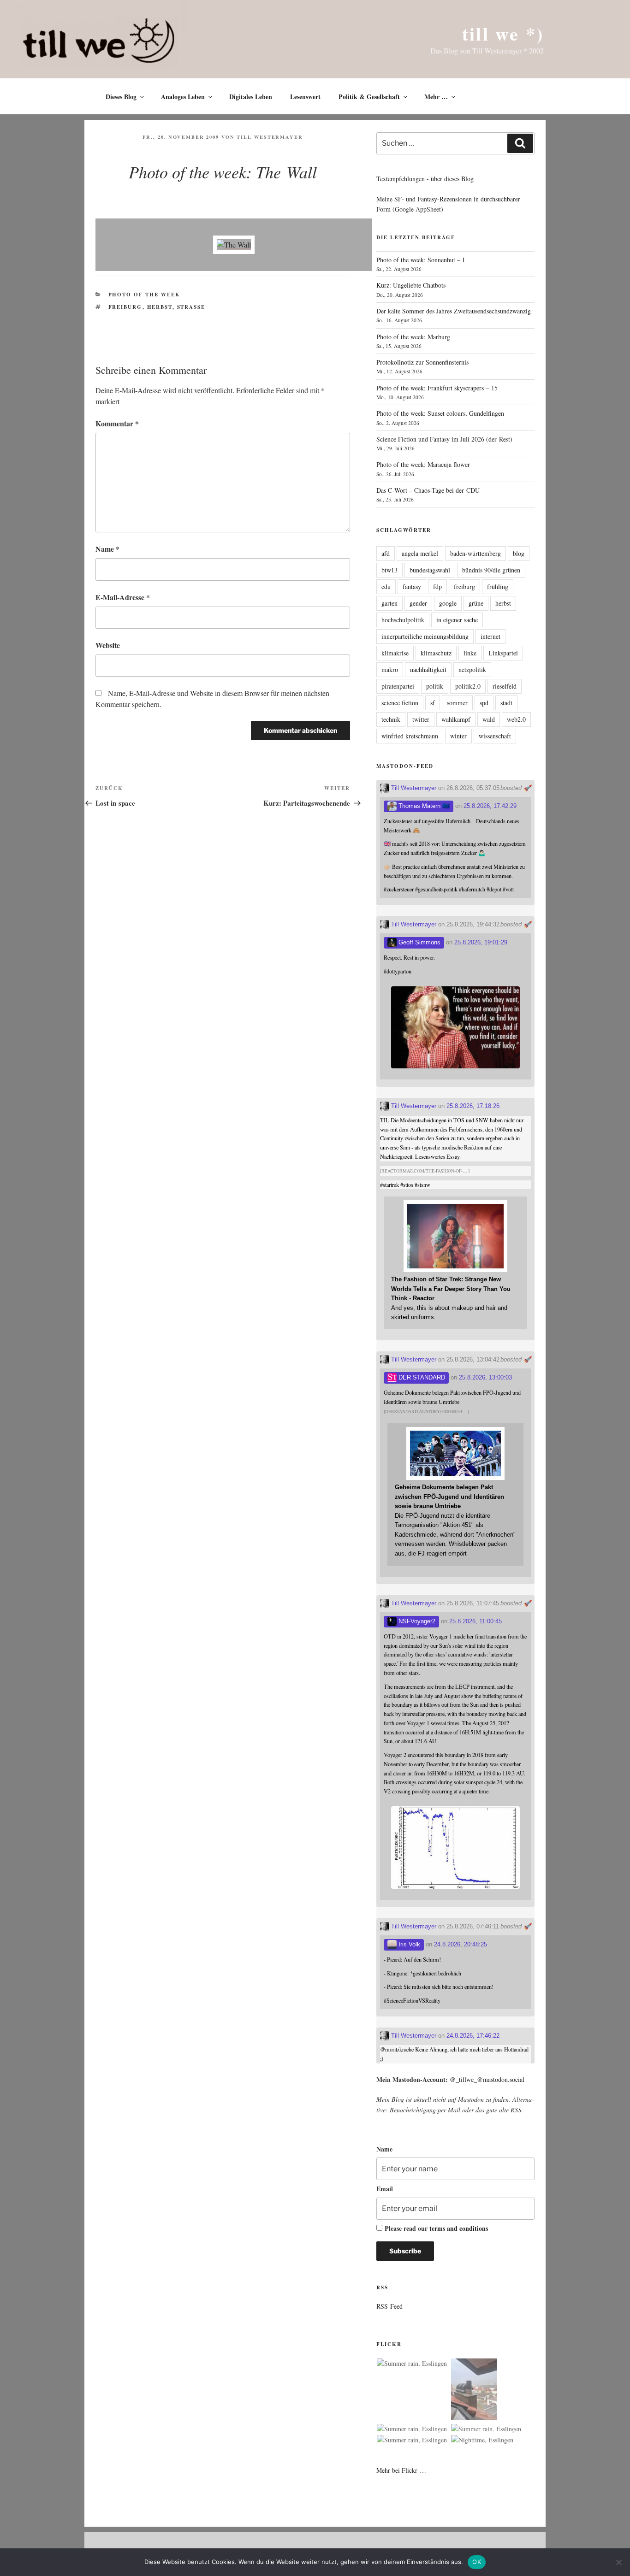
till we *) (503, 33)
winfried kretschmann (410, 736)
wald (489, 719)
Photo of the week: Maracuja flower (423, 464)
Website (108, 645)
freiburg (125, 307)
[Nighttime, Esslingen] (482, 2440)
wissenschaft (495, 736)
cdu (386, 587)
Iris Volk (408, 1944)
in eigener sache (457, 620)
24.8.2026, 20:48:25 (461, 1944)
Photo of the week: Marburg (413, 337)
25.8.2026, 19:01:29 (481, 942)
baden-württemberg (475, 553)
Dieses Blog (121, 97)
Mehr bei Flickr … (401, 2470)
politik (435, 686)
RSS (516, 2110)
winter (458, 736)
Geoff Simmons (419, 942)
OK (477, 2562)
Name (107, 549)
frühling (498, 587)
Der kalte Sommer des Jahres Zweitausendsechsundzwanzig (454, 311)
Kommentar (117, 423)
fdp (437, 587)
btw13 (389, 570)
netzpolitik (472, 669)
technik (391, 719)
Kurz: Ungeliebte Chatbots (411, 285)
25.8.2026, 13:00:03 (485, 1377)
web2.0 (516, 719)
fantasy (412, 587)
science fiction (400, 703)
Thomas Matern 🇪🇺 (423, 806)
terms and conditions (459, 2228)
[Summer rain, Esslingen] (412, 2364)
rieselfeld (505, 686)
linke (470, 653)
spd (484, 703)
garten (389, 603)
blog (519, 553)
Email (385, 2189)
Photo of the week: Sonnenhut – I (421, 260)
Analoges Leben (183, 97)
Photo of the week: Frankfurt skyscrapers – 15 (437, 388)
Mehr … (436, 97)
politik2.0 (468, 686)
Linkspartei (503, 653)
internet (490, 636)
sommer (457, 703)
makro (390, 669)
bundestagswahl (430, 570)
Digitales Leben (251, 97)
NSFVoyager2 (416, 1621)
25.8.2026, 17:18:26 (473, 1106)
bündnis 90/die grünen (491, 570)
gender (418, 603)
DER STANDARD (421, 1377)
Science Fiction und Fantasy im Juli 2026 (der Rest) (444, 439)
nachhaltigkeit (428, 669)
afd (386, 553)
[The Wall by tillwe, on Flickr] (234, 245)
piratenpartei (398, 686)
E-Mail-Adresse (123, 597)
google (448, 603)
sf (433, 703)
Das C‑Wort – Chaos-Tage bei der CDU (428, 490)
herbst (160, 307)
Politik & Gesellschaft (369, 97)
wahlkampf (456, 719)
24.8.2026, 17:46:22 (473, 2036)
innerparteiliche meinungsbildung (425, 636)
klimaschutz (436, 653)
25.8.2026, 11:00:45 (475, 1621)
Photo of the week (145, 295)
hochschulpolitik (403, 620)
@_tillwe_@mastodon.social (487, 2079)
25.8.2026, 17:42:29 (490, 806)
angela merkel (420, 553)
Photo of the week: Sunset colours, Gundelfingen (440, 413)
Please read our (436, 2228)
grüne (476, 603)
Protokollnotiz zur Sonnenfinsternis (422, 362)
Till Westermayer (270, 137)
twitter (421, 719)
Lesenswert (305, 97)
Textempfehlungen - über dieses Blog (425, 179)
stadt (506, 703)
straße (191, 307)
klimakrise (395, 653)
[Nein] (618, 2562)
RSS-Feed (389, 2306)
